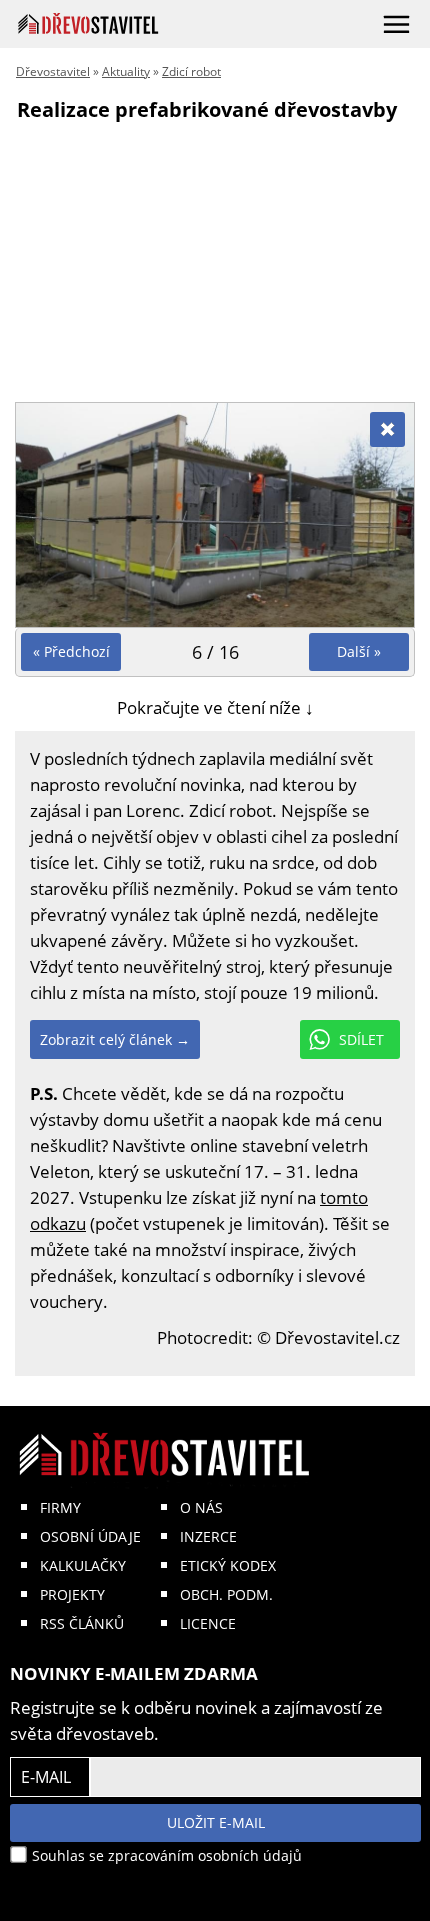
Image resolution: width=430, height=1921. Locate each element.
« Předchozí (71, 651)
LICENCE (208, 1623)
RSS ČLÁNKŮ (82, 1623)
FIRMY (60, 1507)
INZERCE (208, 1536)
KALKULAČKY (83, 1565)
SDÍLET (361, 1039)
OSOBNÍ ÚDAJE (90, 1536)
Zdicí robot (191, 71)
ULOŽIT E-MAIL (216, 1822)
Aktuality (126, 71)
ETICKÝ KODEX (228, 1565)
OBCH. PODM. (226, 1594)
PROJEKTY (72, 1594)
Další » (359, 651)
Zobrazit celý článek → (115, 1039)
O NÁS (201, 1507)
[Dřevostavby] (88, 23)
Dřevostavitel (53, 71)
